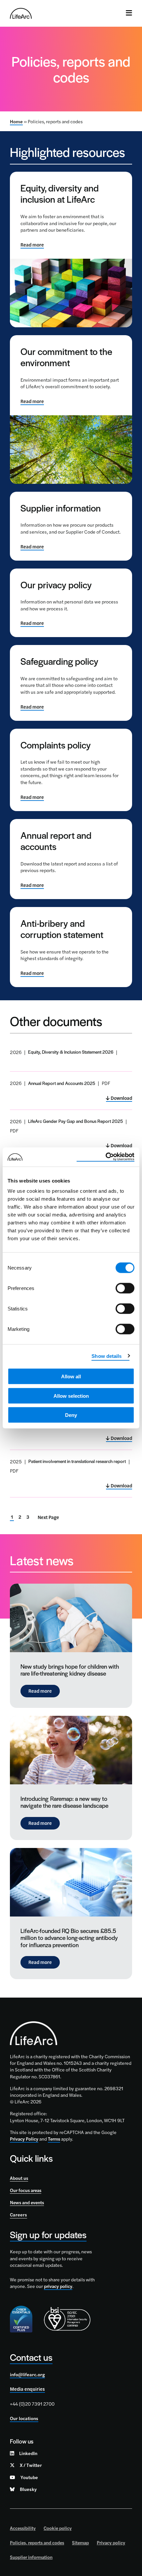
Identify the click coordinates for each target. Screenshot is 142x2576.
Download (121, 1098)
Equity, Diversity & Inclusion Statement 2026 (71, 1052)
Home (16, 121)
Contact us (31, 2357)
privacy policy (58, 2286)
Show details (106, 1356)
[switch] (125, 1288)
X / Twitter (31, 2465)
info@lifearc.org (27, 2374)
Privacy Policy (24, 2139)
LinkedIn (28, 2453)
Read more (32, 245)
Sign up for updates (48, 2234)
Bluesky (28, 2489)
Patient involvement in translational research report (77, 1461)
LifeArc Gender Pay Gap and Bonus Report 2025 (75, 1121)
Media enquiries (27, 2389)
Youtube (29, 2477)
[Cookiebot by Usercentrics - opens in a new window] (106, 1157)
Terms (54, 2139)
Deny (71, 1415)
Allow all (71, 1376)
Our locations (24, 2418)
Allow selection (71, 1396)
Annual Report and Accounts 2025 (62, 1083)
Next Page (48, 1517)
